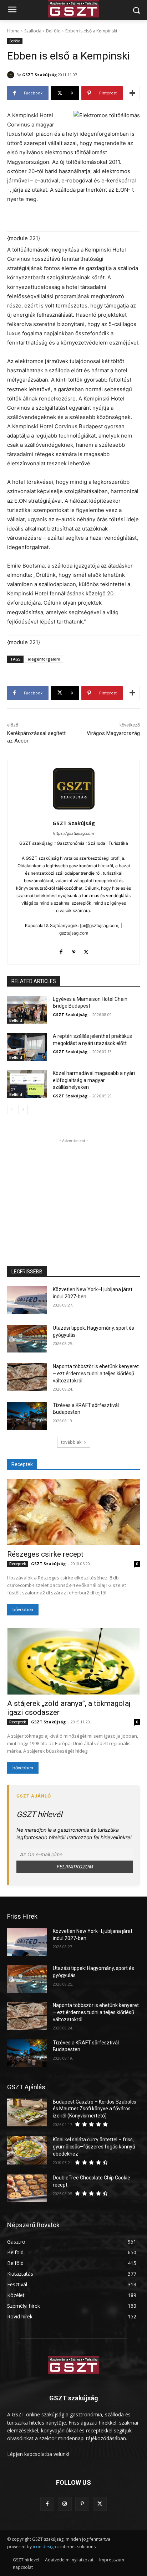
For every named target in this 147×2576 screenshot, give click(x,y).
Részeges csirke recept (45, 1554)
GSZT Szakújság (39, 75)
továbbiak (71, 1442)
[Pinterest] (74, 950)
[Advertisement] (73, 1189)
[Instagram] (65, 2504)
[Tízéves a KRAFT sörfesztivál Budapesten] (27, 1416)
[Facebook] (61, 950)
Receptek (18, 1564)
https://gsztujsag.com (73, 833)
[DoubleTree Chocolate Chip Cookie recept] (27, 2188)
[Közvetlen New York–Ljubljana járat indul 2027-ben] (27, 1300)
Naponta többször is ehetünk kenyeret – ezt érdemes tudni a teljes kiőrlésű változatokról (96, 1373)
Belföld (53, 31)
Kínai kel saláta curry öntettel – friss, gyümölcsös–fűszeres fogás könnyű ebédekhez (94, 2146)
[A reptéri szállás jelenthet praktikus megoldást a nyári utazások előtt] (27, 1047)
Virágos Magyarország (113, 733)
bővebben (23, 1610)
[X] (86, 950)
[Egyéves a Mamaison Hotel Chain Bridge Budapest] (27, 1010)
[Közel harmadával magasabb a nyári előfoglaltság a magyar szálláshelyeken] (27, 1084)
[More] (132, 93)
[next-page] (23, 1109)
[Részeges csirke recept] (73, 1512)
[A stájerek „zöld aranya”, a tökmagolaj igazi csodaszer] (73, 1661)
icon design (44, 2547)
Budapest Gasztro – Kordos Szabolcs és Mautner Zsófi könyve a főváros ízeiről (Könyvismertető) (95, 2109)
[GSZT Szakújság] (12, 75)
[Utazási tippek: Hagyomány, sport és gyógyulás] (27, 1339)
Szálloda (33, 31)
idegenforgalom (44, 659)
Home (13, 31)
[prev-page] (12, 1109)
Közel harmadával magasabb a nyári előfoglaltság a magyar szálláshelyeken (94, 1080)
